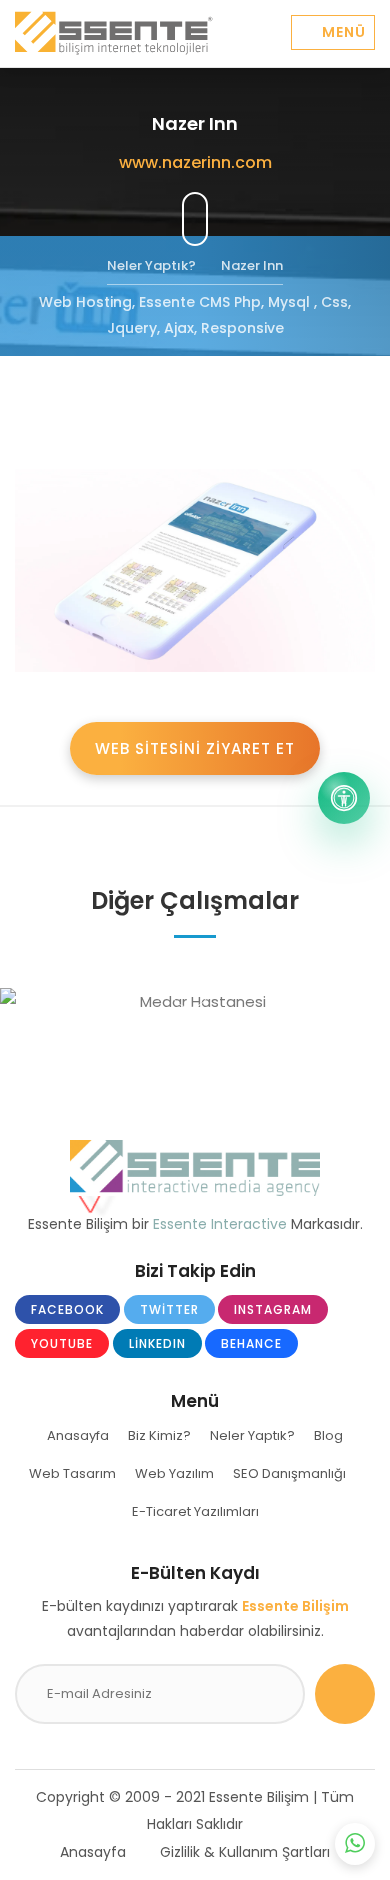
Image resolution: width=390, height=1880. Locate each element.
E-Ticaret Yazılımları (195, 1511)
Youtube (62, 1343)
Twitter (169, 1309)
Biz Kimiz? (159, 1435)
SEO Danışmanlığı (289, 1473)
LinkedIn (157, 1343)
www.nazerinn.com (195, 162)
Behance (251, 1343)
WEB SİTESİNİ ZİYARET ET (195, 748)
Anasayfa (78, 1435)
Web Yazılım (174, 1473)
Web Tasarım (72, 1473)
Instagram (273, 1309)
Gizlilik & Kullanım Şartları (245, 1852)
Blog (328, 1435)
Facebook (67, 1309)
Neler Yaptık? (252, 1435)
